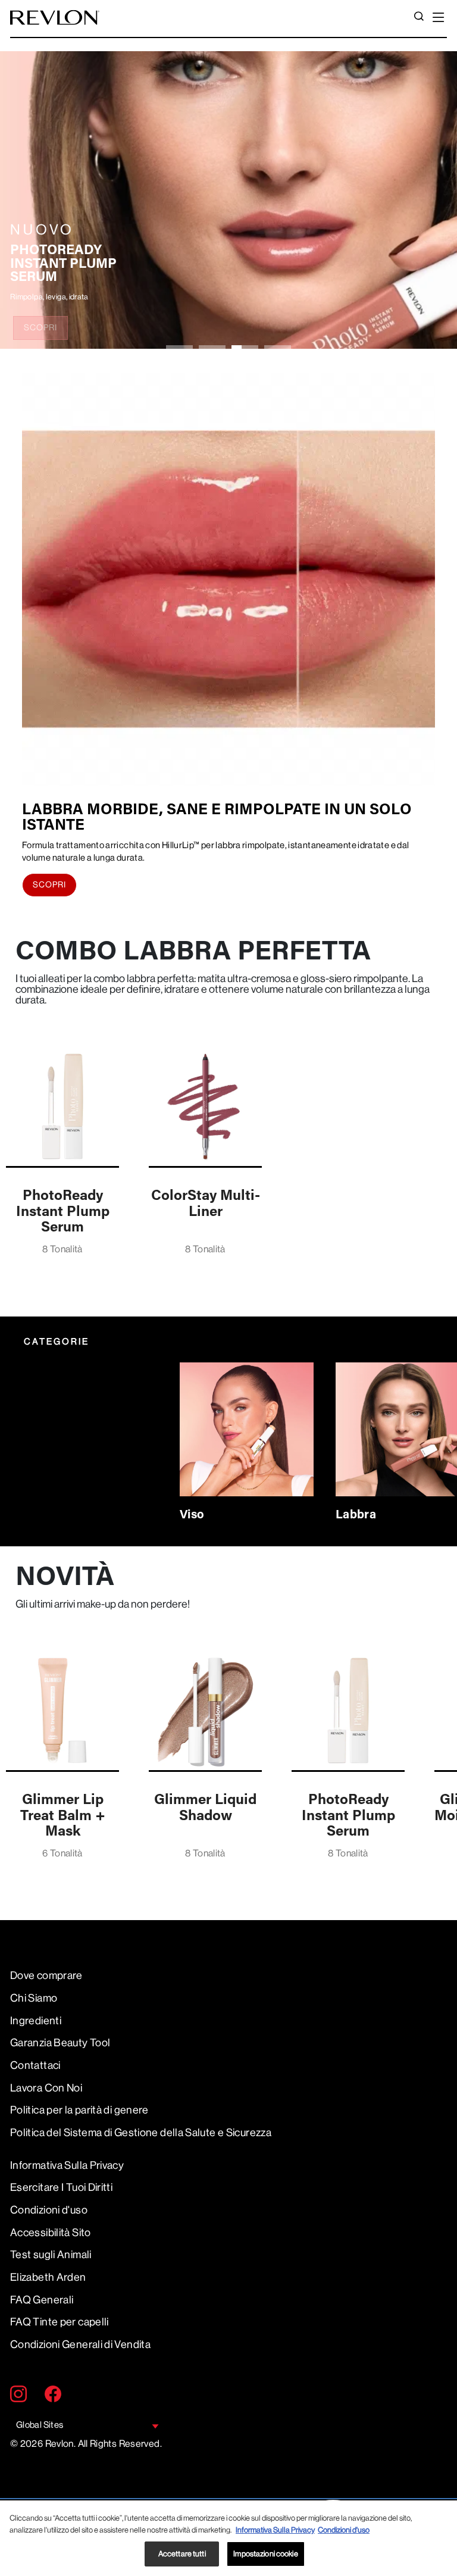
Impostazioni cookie (265, 2554)
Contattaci (35, 2065)
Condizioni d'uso (49, 2210)
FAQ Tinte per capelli (60, 2322)
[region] (228, 2538)
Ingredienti (36, 2021)
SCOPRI (40, 327)
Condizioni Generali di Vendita (80, 2344)
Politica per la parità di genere (79, 2110)
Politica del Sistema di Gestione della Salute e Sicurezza (141, 2133)
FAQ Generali (42, 2300)
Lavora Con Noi (46, 2088)
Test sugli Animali (51, 2255)
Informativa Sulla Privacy (67, 2165)
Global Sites (40, 2425)
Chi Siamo (34, 1998)
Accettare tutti (182, 2554)
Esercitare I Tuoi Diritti (61, 2187)
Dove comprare (46, 1975)
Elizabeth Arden (48, 2277)
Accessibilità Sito (51, 2233)
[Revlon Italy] (55, 18)
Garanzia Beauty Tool (60, 2043)
